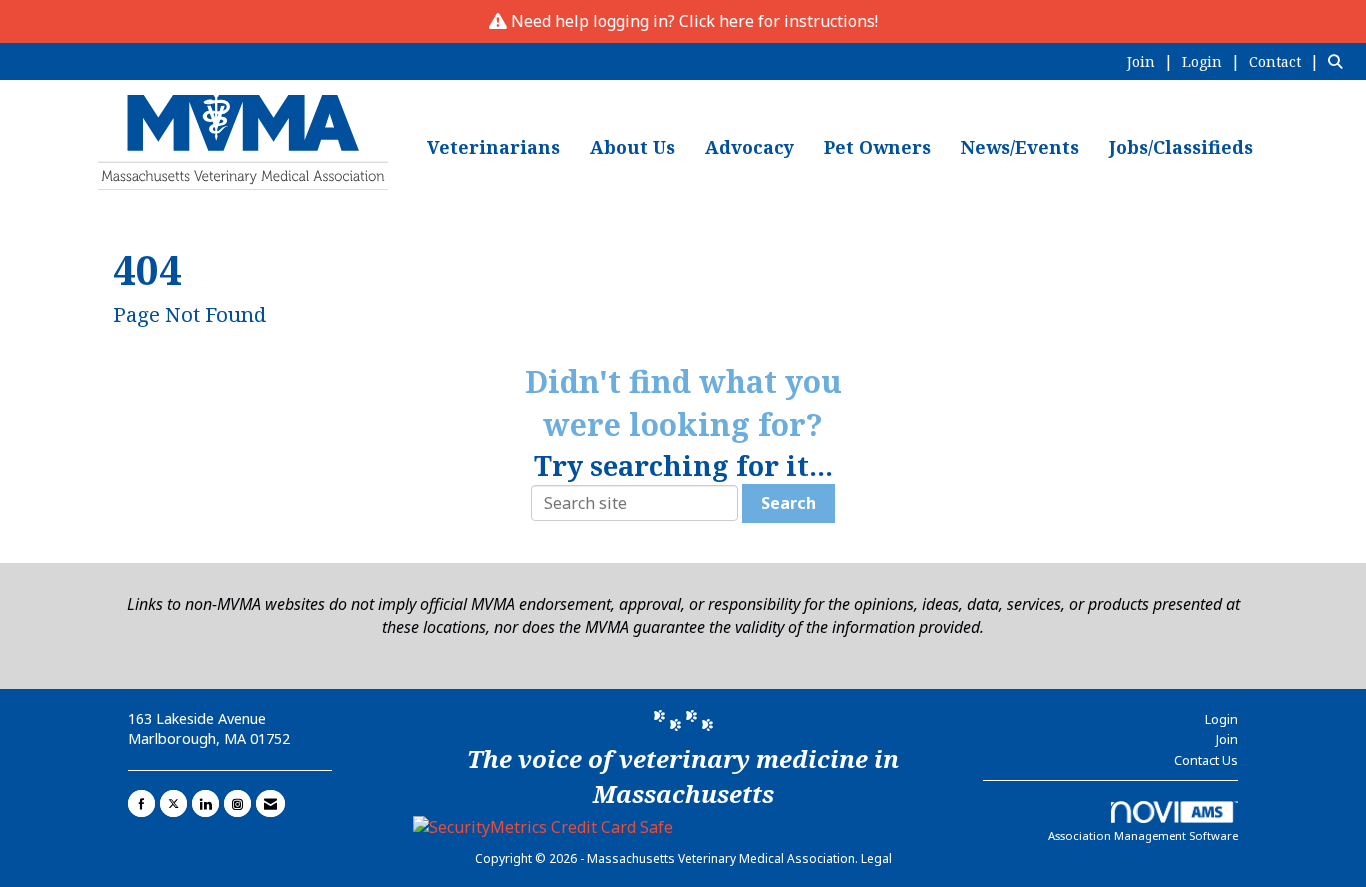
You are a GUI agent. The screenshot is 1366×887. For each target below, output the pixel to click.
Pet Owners (877, 147)
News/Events (1020, 147)
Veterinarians (493, 147)
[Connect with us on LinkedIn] (205, 803)
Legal (876, 858)
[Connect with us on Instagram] (237, 803)
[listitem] (1152, 61)
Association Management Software (1143, 835)
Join (1227, 739)
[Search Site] (1339, 61)
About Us (632, 147)
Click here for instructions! (778, 21)
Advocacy (749, 147)
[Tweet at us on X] (173, 803)
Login (1221, 719)
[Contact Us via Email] (270, 803)
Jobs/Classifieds (1181, 147)
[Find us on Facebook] (141, 803)
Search (788, 503)
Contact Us (1206, 760)
